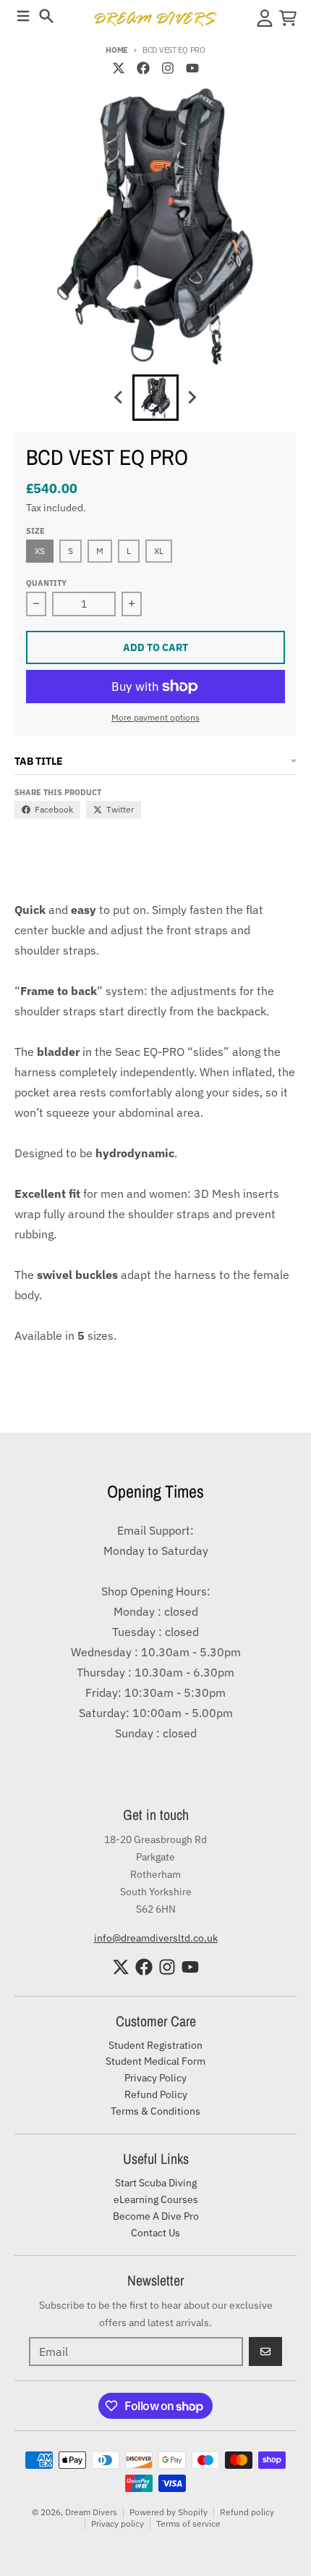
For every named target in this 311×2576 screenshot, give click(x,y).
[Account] (265, 18)
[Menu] (23, 16)
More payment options (155, 717)
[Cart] (288, 18)
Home (117, 50)
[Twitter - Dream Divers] (119, 68)
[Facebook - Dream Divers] (143, 68)
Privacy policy (118, 2523)
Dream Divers (91, 2512)
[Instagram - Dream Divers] (168, 68)
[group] (155, 398)
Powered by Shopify (169, 2512)
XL (159, 551)
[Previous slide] (119, 398)
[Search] (46, 16)
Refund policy (247, 2512)
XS (40, 551)
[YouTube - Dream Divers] (192, 68)
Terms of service (188, 2523)
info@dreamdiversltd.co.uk (156, 1938)
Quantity (46, 583)
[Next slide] (192, 398)
